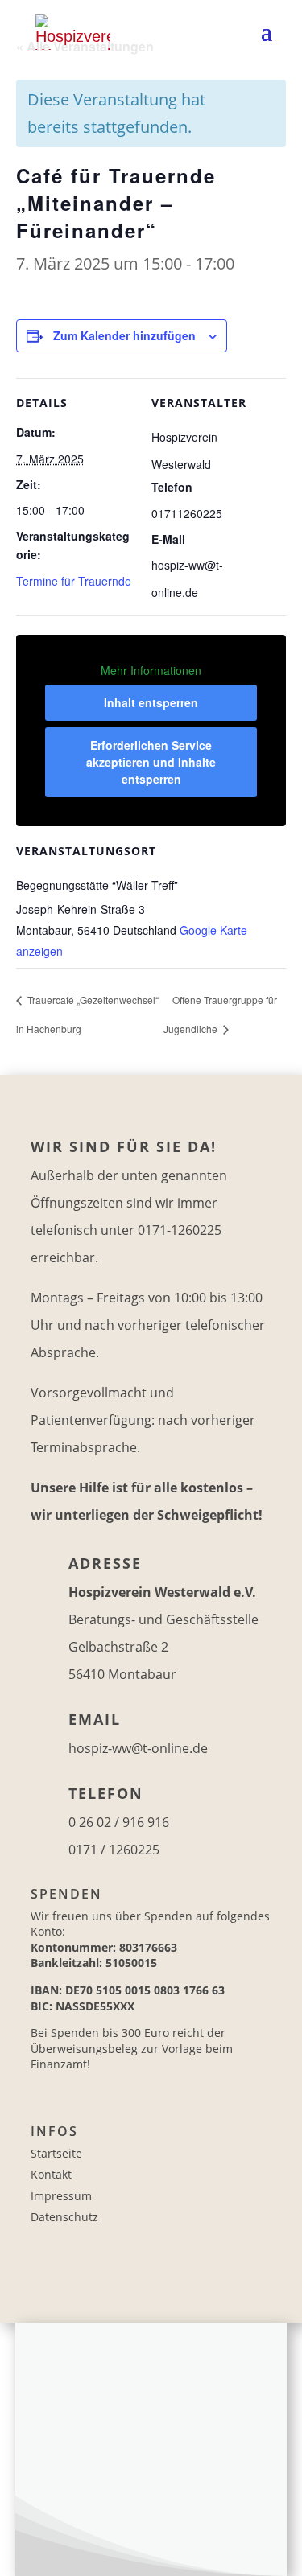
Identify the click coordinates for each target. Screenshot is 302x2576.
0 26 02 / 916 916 (119, 1822)
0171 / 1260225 (114, 1850)
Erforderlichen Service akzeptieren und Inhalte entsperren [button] (151, 762)
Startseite (56, 2153)
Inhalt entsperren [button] (151, 702)
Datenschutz (64, 2217)
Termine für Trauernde (74, 581)
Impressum (61, 2196)
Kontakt (51, 2174)
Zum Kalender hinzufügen (124, 335)
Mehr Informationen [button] (151, 671)
